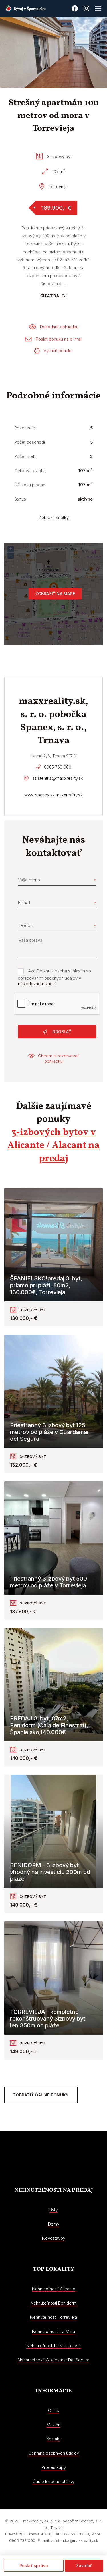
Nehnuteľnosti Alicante (54, 2289)
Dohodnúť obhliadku (59, 327)
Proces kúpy (54, 2467)
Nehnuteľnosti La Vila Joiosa (53, 2346)
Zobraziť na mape (55, 594)
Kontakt (53, 2439)
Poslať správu (34, 2566)
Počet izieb (25, 456)
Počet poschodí (30, 442)
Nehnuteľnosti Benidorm (53, 2303)
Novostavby (54, 2238)
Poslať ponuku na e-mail (59, 339)
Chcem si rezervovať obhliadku (58, 1058)
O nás (53, 2410)
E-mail (24, 903)
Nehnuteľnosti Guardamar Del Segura (53, 2360)
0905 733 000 (58, 767)
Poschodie (25, 428)
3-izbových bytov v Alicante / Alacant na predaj (53, 1146)
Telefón (25, 925)
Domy (54, 2224)
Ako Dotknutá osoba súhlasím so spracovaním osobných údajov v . (54, 977)
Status (20, 499)
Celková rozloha (30, 471)
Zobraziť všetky (54, 517)
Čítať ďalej (53, 296)
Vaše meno (29, 880)
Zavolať (84, 2566)
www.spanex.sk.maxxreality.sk (53, 795)
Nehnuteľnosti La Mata (53, 2331)
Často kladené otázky (53, 2481)
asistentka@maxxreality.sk (58, 778)
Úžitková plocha (30, 485)
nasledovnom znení (37, 984)
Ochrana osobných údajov (54, 2453)
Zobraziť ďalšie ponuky (41, 2095)
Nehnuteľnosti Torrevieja (53, 2317)
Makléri (53, 2425)
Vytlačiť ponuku (58, 351)
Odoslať (61, 1032)
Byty (53, 2210)
